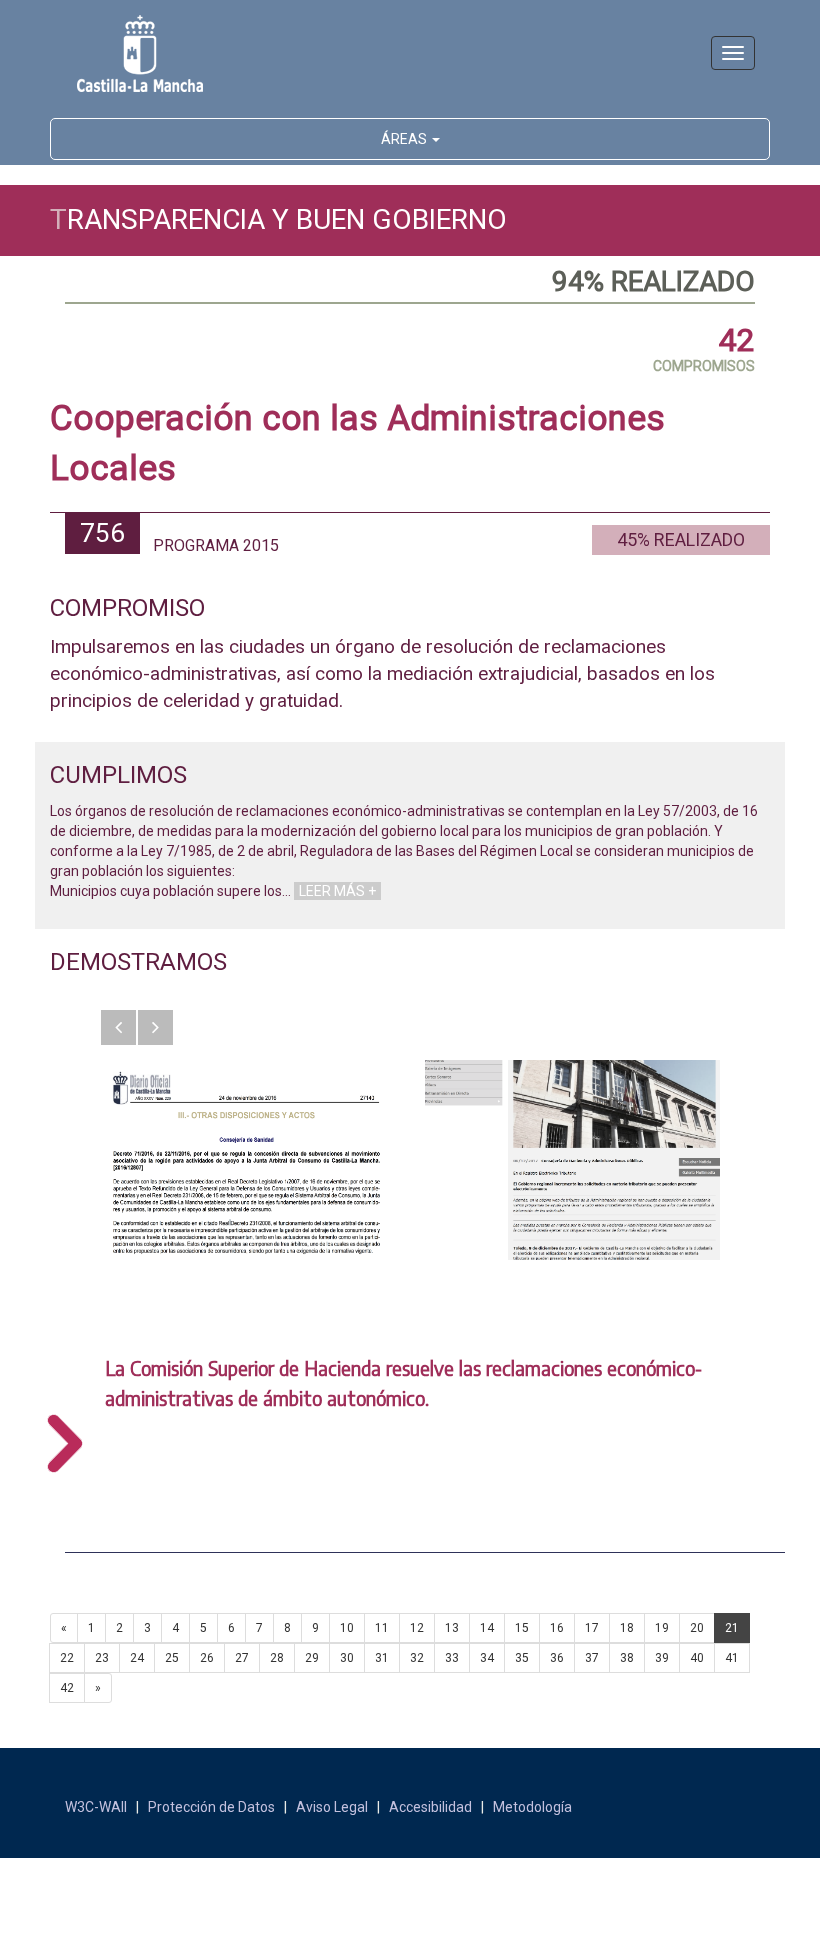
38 (627, 1658)
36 (557, 1658)
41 (732, 1658)
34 (487, 1658)
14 (487, 1628)
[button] (118, 1027)
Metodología (532, 1807)
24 (137, 1658)
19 (662, 1628)
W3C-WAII (96, 1807)
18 (627, 1628)
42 (67, 1688)
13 (452, 1628)
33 (452, 1658)
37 (592, 1658)
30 (347, 1658)
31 (382, 1658)
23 (102, 1658)
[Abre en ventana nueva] (247, 1160)
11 (382, 1628)
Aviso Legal (332, 1807)
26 (207, 1658)
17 (592, 1628)
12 (417, 1628)
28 (277, 1658)
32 (417, 1658)
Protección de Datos (211, 1807)
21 (732, 1628)
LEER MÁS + (337, 891)
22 (67, 1658)
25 (172, 1658)
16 (557, 1628)
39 (662, 1658)
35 (522, 1658)
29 (312, 1658)
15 (522, 1628)
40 (697, 1658)
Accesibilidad (430, 1807)
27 (242, 1658)
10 (347, 1628)
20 (697, 1628)
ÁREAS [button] (405, 139)
